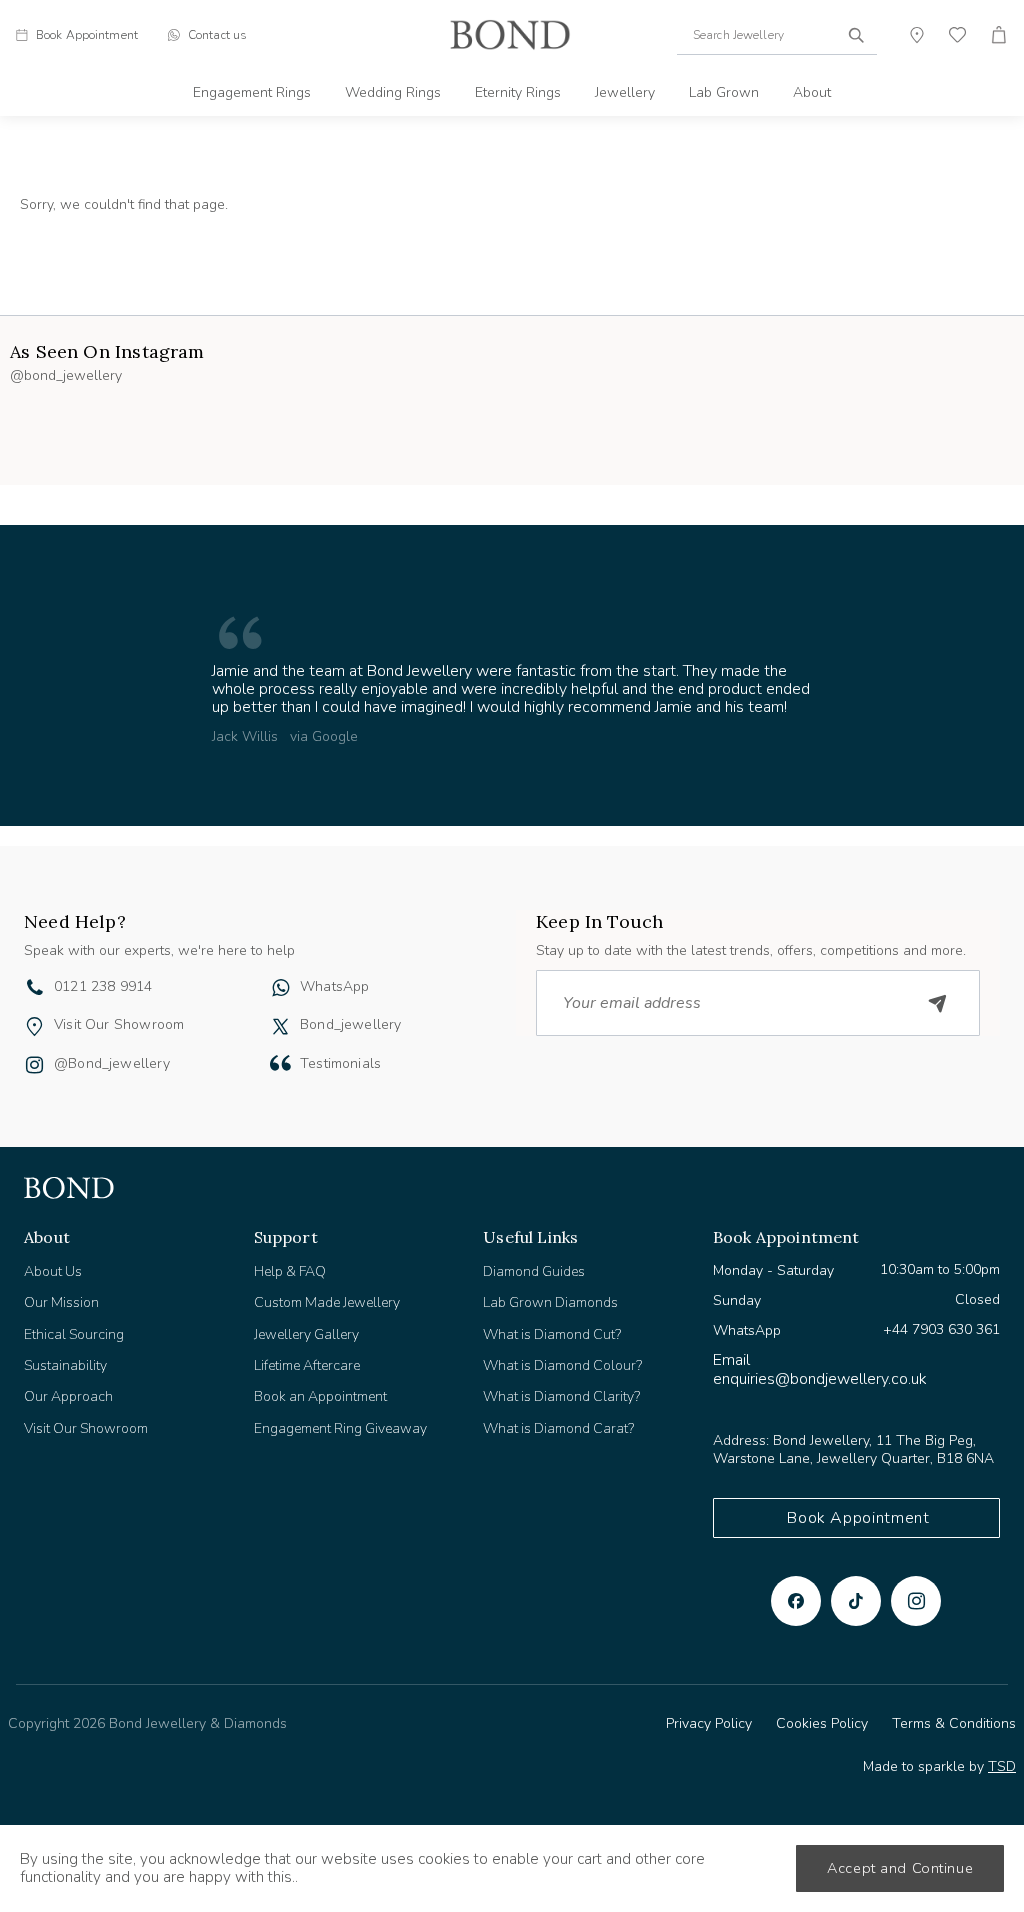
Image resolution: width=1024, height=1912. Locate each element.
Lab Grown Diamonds (550, 1302)
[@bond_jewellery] (34, 1067)
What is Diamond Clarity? (561, 1396)
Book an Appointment (320, 1396)
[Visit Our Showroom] (34, 1026)
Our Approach (68, 1396)
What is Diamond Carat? (558, 1428)
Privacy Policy (709, 1723)
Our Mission (61, 1302)
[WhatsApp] (280, 990)
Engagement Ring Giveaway (340, 1428)
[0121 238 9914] (35, 990)
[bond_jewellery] (280, 1026)
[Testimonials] (280, 1063)
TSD (1002, 1766)
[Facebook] (796, 1601)
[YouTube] (856, 1601)
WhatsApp (334, 986)
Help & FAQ (290, 1271)
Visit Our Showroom (119, 1024)
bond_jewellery (351, 1024)
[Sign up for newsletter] (938, 1003)
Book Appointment (858, 1518)
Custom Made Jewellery (327, 1302)
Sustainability (65, 1365)
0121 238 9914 (103, 986)
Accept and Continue (900, 1868)
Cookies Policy (822, 1723)
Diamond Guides (534, 1271)
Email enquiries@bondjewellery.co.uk (820, 1369)
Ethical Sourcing (74, 1334)
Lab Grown (724, 92)
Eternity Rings (518, 92)
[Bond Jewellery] (510, 35)
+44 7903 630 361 (941, 1329)
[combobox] (777, 35)
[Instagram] (916, 1601)
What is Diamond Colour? (562, 1365)
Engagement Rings (252, 92)
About (812, 92)
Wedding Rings (393, 92)
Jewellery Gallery (306, 1334)
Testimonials (340, 1063)
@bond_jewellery (112, 1063)
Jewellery (625, 92)
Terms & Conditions (954, 1723)
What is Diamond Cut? (552, 1334)
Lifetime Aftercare (307, 1365)
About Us (53, 1271)
